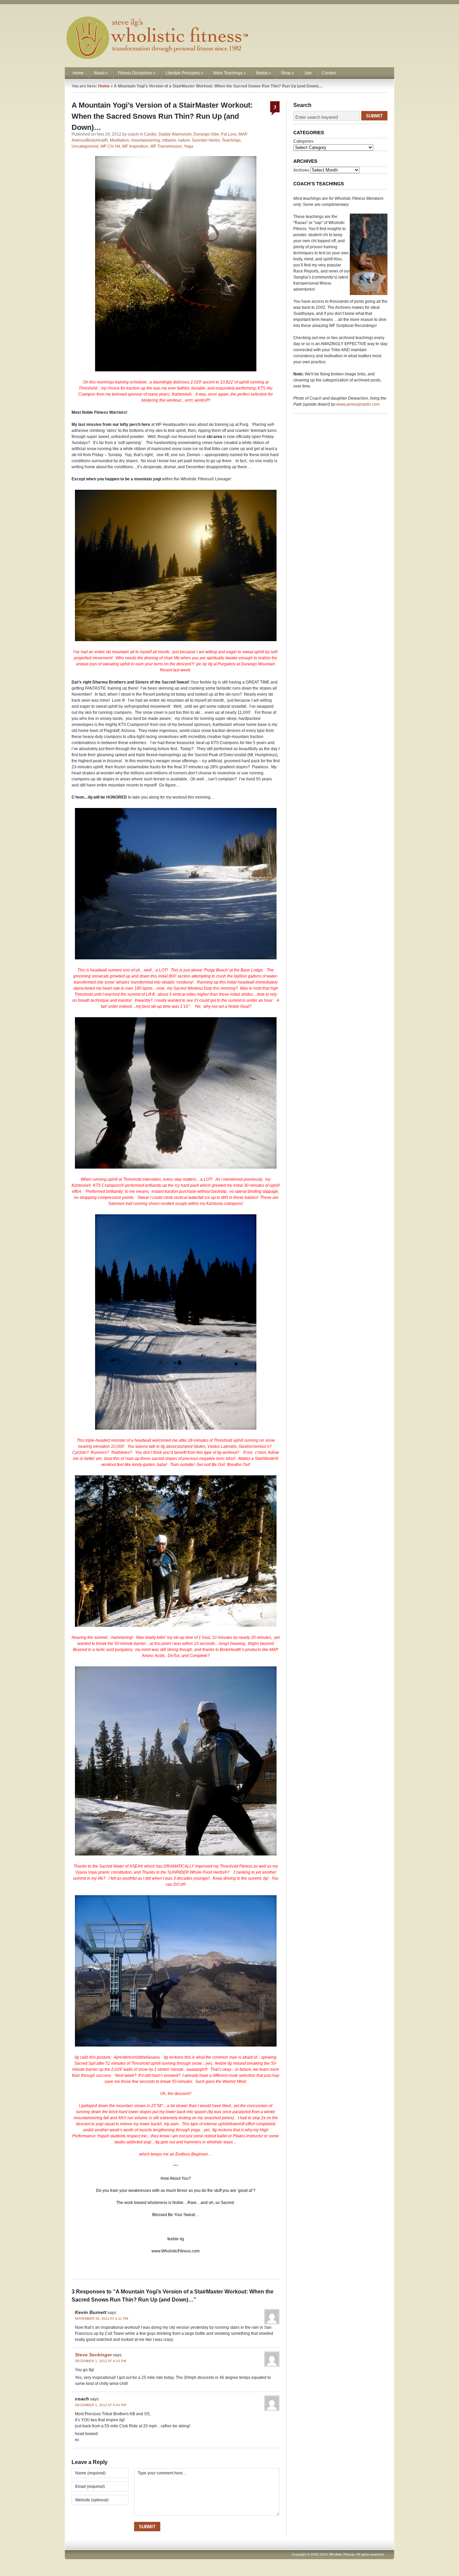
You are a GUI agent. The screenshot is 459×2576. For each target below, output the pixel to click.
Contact (329, 73)
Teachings (231, 140)
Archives (301, 170)
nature (184, 140)
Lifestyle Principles (184, 73)
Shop (287, 73)
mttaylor (169, 140)
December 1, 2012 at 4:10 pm (100, 2361)
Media (263, 73)
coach (133, 134)
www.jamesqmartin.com (358, 404)
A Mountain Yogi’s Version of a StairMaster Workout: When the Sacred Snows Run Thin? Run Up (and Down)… (162, 116)
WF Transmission (166, 146)
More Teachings (230, 73)
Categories (303, 141)
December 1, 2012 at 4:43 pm (100, 2405)
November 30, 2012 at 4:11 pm (101, 2319)
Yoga (189, 146)
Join (308, 73)
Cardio (150, 134)
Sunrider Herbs (206, 140)
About (101, 73)
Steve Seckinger (93, 2355)
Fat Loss (229, 134)
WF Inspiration (135, 146)
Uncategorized (85, 146)
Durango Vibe (206, 134)
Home (78, 73)
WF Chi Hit (110, 146)
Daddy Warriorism (175, 134)
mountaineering (145, 140)
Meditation (119, 140)
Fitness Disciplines (137, 73)
